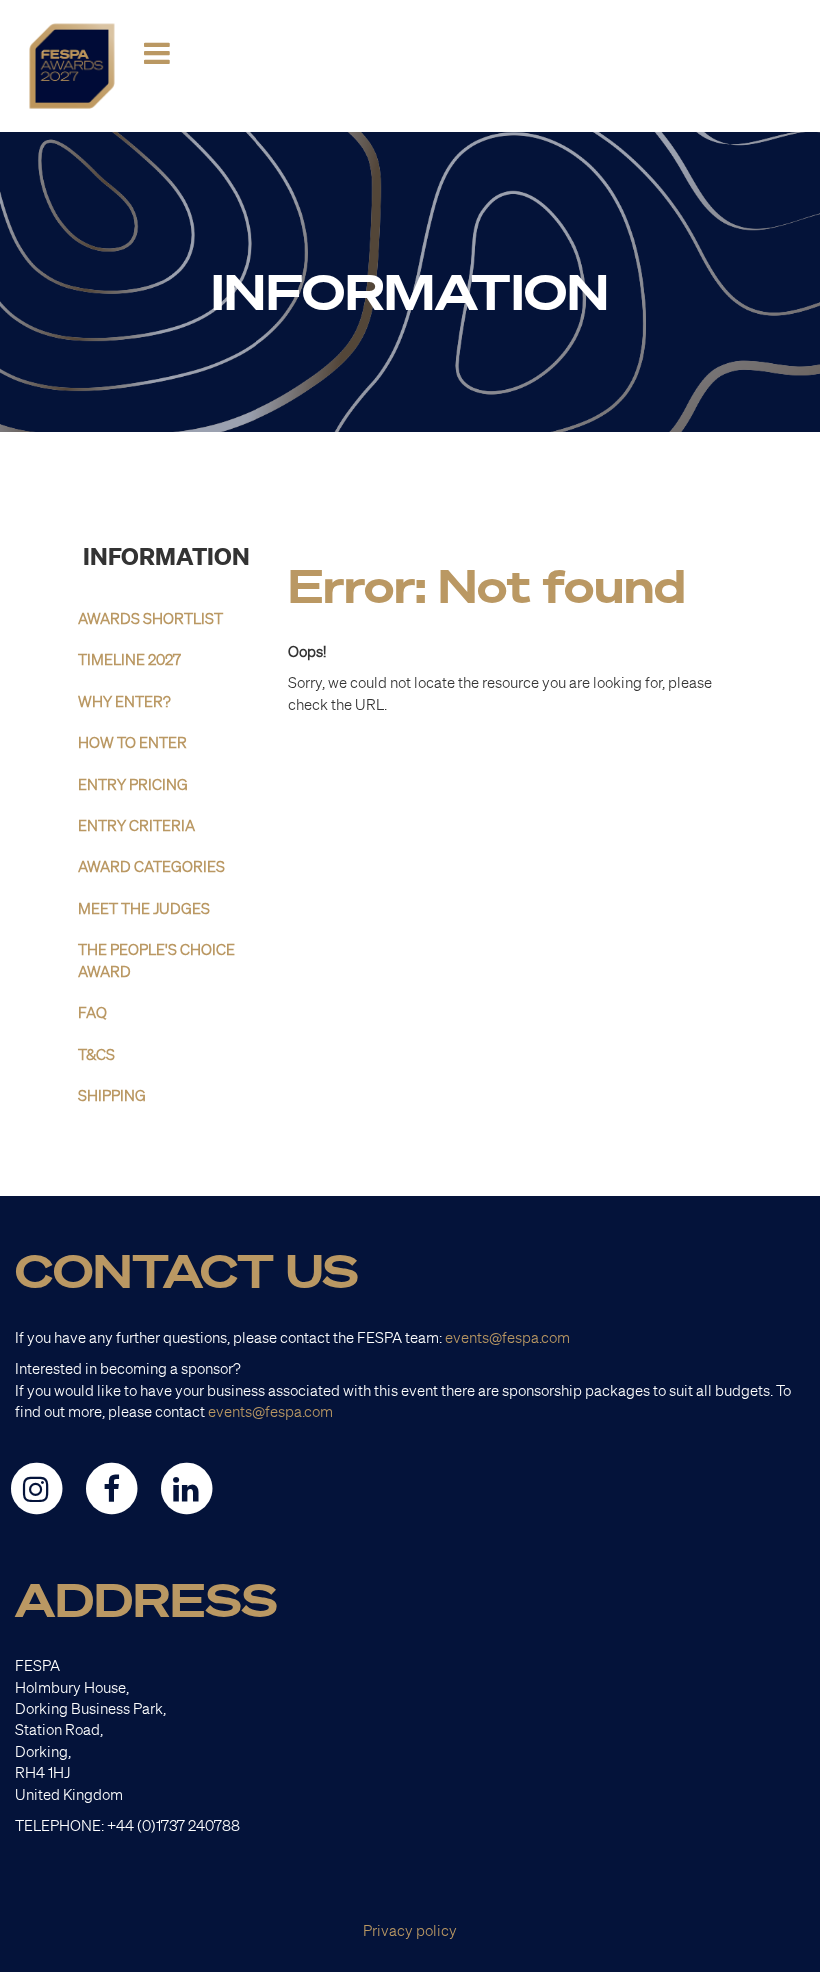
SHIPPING (112, 1095)
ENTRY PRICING (133, 784)
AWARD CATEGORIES (151, 866)
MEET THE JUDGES (144, 908)
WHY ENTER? (124, 701)
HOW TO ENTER (132, 742)
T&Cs (96, 1054)
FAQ (92, 1012)
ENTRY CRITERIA (136, 825)
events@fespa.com (507, 1337)
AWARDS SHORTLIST (150, 618)
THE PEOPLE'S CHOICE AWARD (156, 960)
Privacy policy (410, 1930)
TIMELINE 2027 (129, 659)
